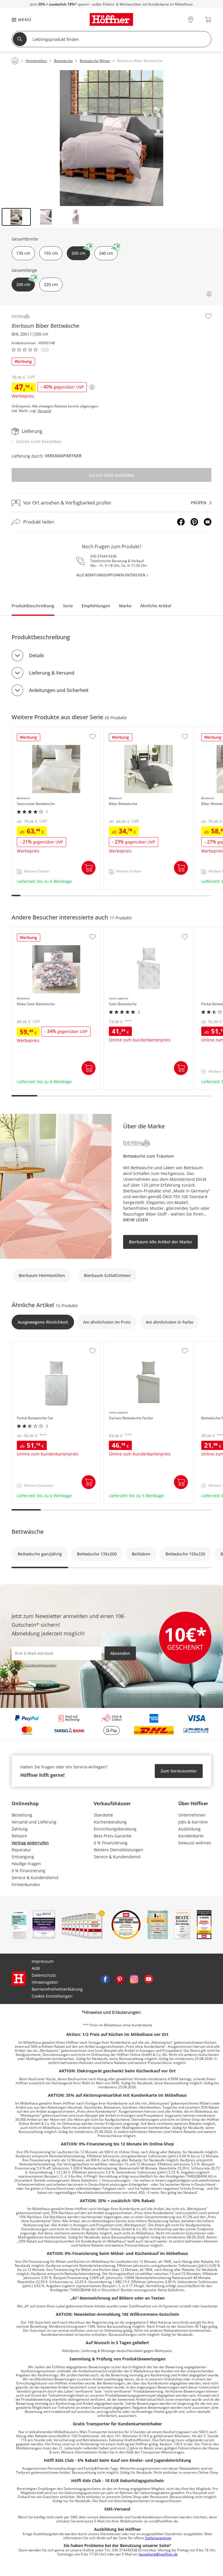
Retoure (19, 1836)
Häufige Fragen (26, 1864)
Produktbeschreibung (33, 606)
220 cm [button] (51, 284)
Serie (68, 606)
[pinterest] (120, 1979)
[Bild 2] (46, 217)
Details (37, 655)
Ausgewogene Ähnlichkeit (43, 1322)
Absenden (120, 1653)
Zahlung (20, 1829)
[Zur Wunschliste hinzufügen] (208, 316)
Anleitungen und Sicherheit (59, 690)
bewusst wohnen (195, 1843)
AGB (36, 1968)
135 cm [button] (23, 253)
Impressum (43, 1961)
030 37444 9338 (103, 556)
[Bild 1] (16, 217)
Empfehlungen (96, 606)
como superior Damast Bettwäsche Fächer (145, 1344)
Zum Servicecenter (179, 1771)
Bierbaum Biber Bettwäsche (132, 730)
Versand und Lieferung (34, 1822)
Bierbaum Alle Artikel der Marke (160, 1242)
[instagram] (134, 1979)
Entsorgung (23, 1857)
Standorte (103, 1815)
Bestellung (22, 1815)
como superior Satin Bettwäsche (136, 930)
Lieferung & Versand (52, 673)
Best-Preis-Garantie (113, 1836)
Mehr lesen (136, 1220)
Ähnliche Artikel (156, 606)
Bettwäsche (28, 1532)
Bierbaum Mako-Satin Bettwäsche (45, 930)
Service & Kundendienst (35, 1878)
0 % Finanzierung (28, 1871)
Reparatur (21, 1850)
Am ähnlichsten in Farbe (170, 1322)
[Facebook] (181, 522)
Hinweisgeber (45, 1982)
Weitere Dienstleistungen (118, 1850)
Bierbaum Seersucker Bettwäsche (45, 730)
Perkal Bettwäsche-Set (34, 1344)
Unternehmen (192, 1815)
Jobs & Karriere (193, 1822)
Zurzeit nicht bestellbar (112, 475)
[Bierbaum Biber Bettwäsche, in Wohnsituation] (111, 138)
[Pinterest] (194, 522)
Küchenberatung (110, 1822)
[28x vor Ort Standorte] (191, 20)
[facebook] (105, 1979)
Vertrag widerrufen (30, 1843)
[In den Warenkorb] (89, 868)
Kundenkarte (191, 1836)
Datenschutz (44, 1975)
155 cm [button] (51, 253)
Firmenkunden (26, 1884)
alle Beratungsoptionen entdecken (111, 575)
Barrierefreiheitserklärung (57, 1989)
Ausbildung (189, 1829)
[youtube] (149, 1979)
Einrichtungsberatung (115, 1829)
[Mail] (208, 522)
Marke (125, 606)
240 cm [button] (106, 253)
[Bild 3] (75, 217)
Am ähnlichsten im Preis (107, 1322)
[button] (19, 20)
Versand (44, 411)
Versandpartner (63, 456)
